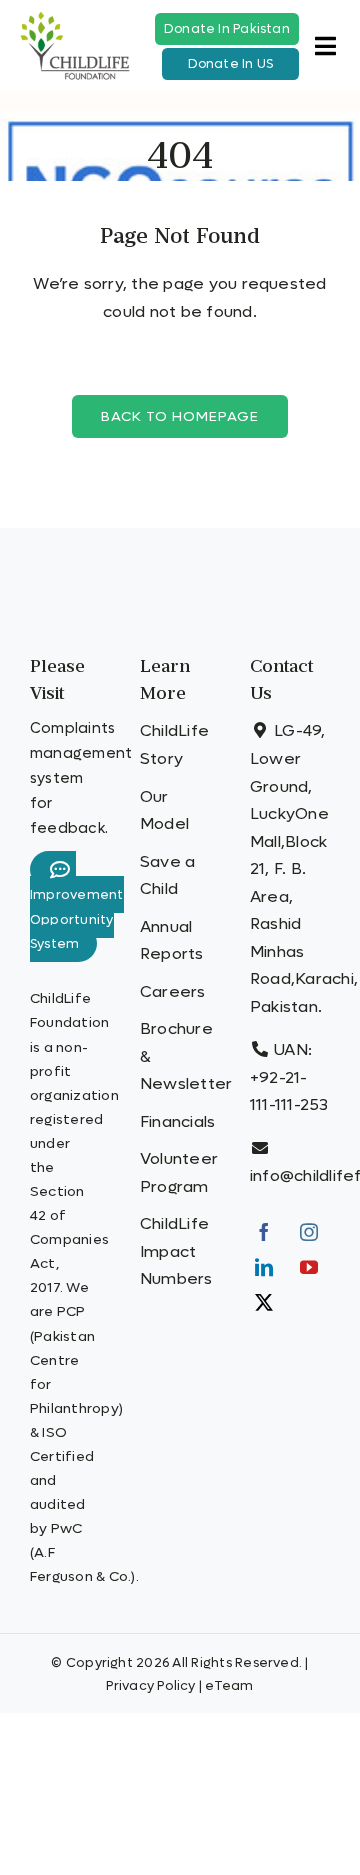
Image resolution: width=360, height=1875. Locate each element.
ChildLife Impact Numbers (176, 1251)
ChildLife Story (174, 744)
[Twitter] (264, 1302)
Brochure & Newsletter (180, 1056)
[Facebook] (264, 1232)
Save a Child (167, 875)
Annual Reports (172, 940)
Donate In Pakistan (227, 29)
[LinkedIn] (264, 1267)
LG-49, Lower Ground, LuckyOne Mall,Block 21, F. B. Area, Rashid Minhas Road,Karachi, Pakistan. (304, 868)
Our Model (164, 810)
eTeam (229, 1685)
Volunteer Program (179, 1172)
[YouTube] (309, 1267)
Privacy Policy (150, 1685)
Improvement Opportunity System (77, 919)
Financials (177, 1121)
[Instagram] (309, 1232)
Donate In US (231, 64)
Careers (173, 991)
